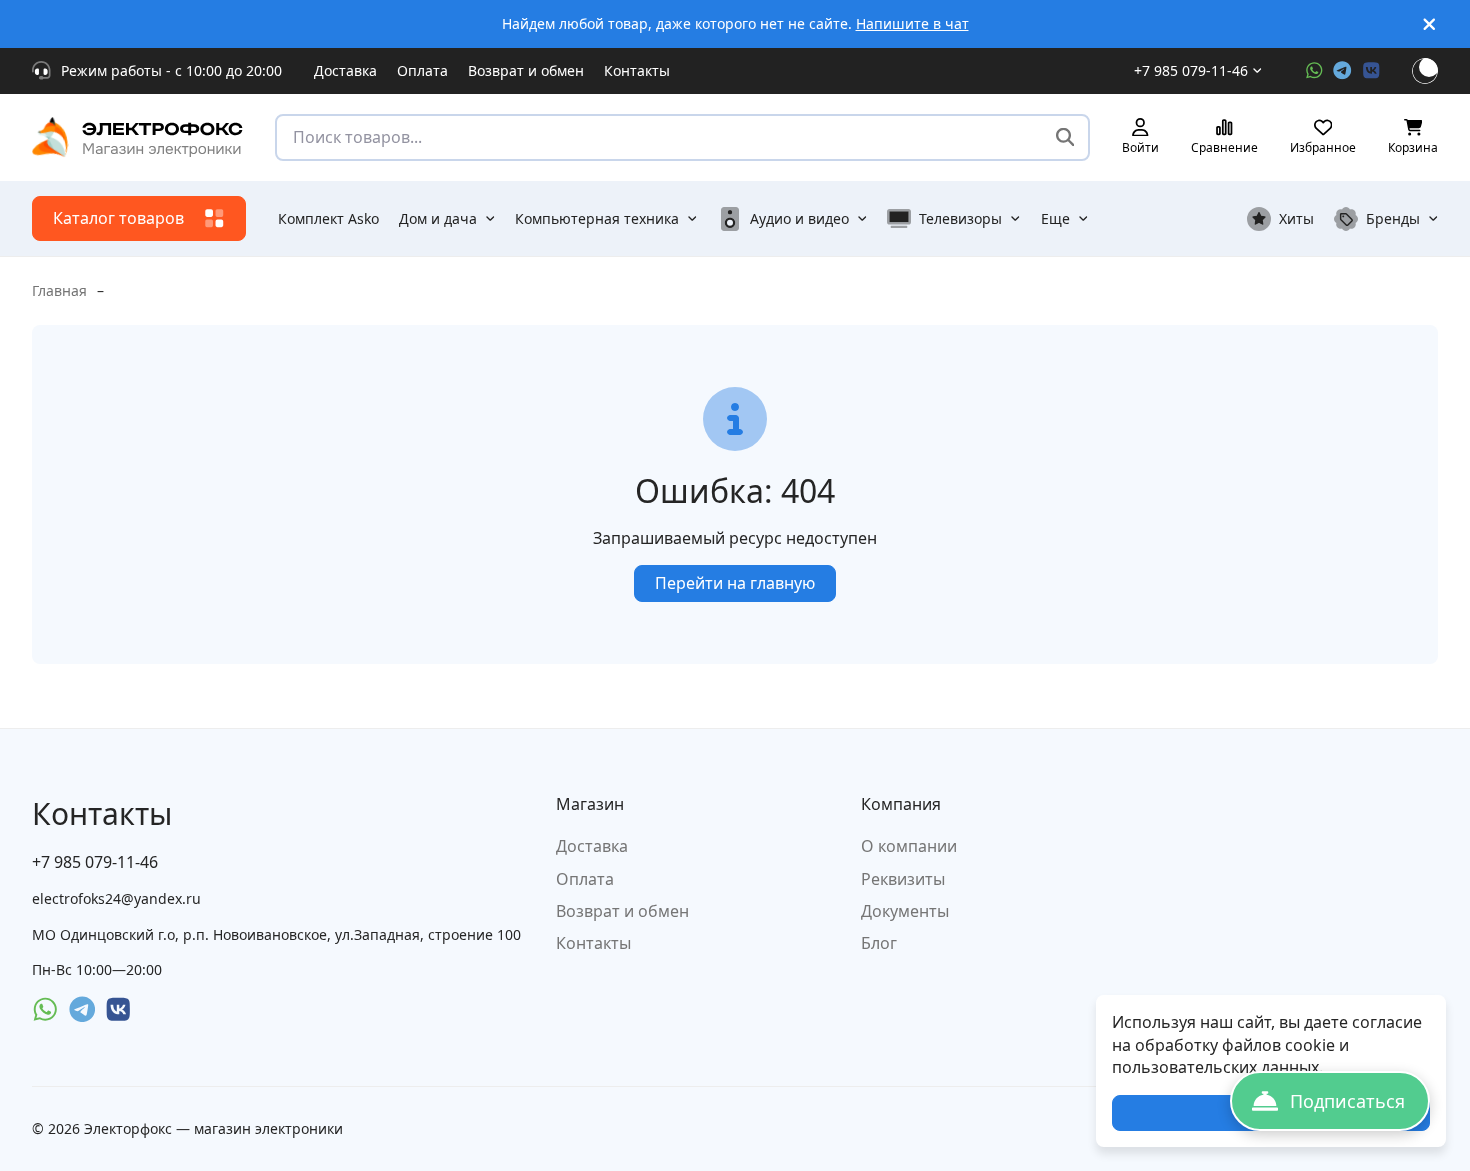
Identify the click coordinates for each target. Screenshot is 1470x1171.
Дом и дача (438, 218)
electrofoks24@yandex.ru (116, 898)
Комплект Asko (328, 218)
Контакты (637, 70)
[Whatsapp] (1314, 70)
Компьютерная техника (597, 218)
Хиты (1296, 218)
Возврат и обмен (526, 70)
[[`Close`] (1429, 24)
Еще (1055, 218)
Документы (905, 911)
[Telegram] (1342, 70)
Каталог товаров (118, 218)
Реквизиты (903, 879)
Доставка (345, 70)
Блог (879, 943)
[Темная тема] (1425, 71)
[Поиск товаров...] (1065, 137)
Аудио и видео (799, 218)
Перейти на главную (735, 583)
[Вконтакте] (1371, 70)
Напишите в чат (912, 23)
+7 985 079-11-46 (1191, 70)
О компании (909, 846)
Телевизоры (960, 218)
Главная (59, 290)
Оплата (422, 70)
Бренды (1393, 218)
